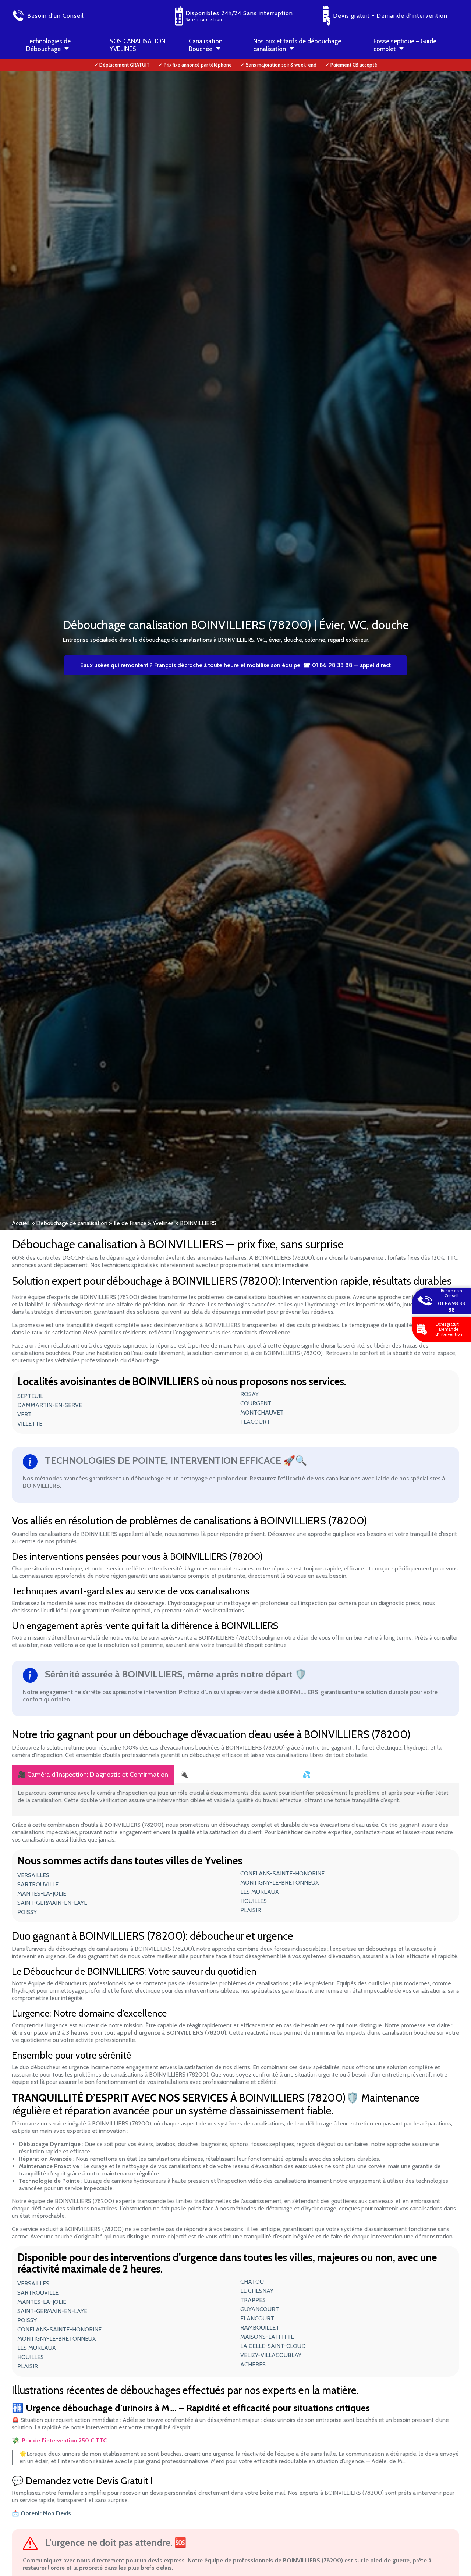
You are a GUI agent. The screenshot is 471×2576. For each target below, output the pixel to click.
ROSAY (249, 1394)
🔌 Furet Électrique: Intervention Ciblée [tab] (235, 1775)
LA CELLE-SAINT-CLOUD (273, 2346)
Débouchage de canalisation (72, 1223)
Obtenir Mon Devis (46, 2513)
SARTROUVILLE (38, 1884)
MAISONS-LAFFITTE (267, 2337)
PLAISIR (251, 1910)
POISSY (27, 1912)
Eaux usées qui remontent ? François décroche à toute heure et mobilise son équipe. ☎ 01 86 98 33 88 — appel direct (235, 665)
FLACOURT (255, 1422)
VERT (24, 1414)
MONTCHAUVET (262, 1412)
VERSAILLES (33, 1875)
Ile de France (130, 1223)
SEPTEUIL (30, 1396)
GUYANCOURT (260, 2309)
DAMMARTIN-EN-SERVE (50, 1405)
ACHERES (253, 2364)
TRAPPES (253, 2300)
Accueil (21, 1223)
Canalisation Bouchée (206, 45)
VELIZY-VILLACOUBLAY (271, 2355)
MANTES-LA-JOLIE (42, 1894)
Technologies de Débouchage (48, 45)
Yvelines (163, 1223)
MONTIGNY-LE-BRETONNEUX (279, 1883)
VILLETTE (30, 1424)
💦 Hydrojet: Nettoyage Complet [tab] (350, 1775)
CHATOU (252, 2282)
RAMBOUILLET (260, 2328)
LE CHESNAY (257, 2291)
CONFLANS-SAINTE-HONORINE (282, 1873)
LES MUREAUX (259, 1892)
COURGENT (256, 1403)
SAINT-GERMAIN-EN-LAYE (52, 1903)
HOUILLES (254, 1901)
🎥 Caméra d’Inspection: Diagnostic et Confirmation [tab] (93, 1775)
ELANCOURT (257, 2318)
